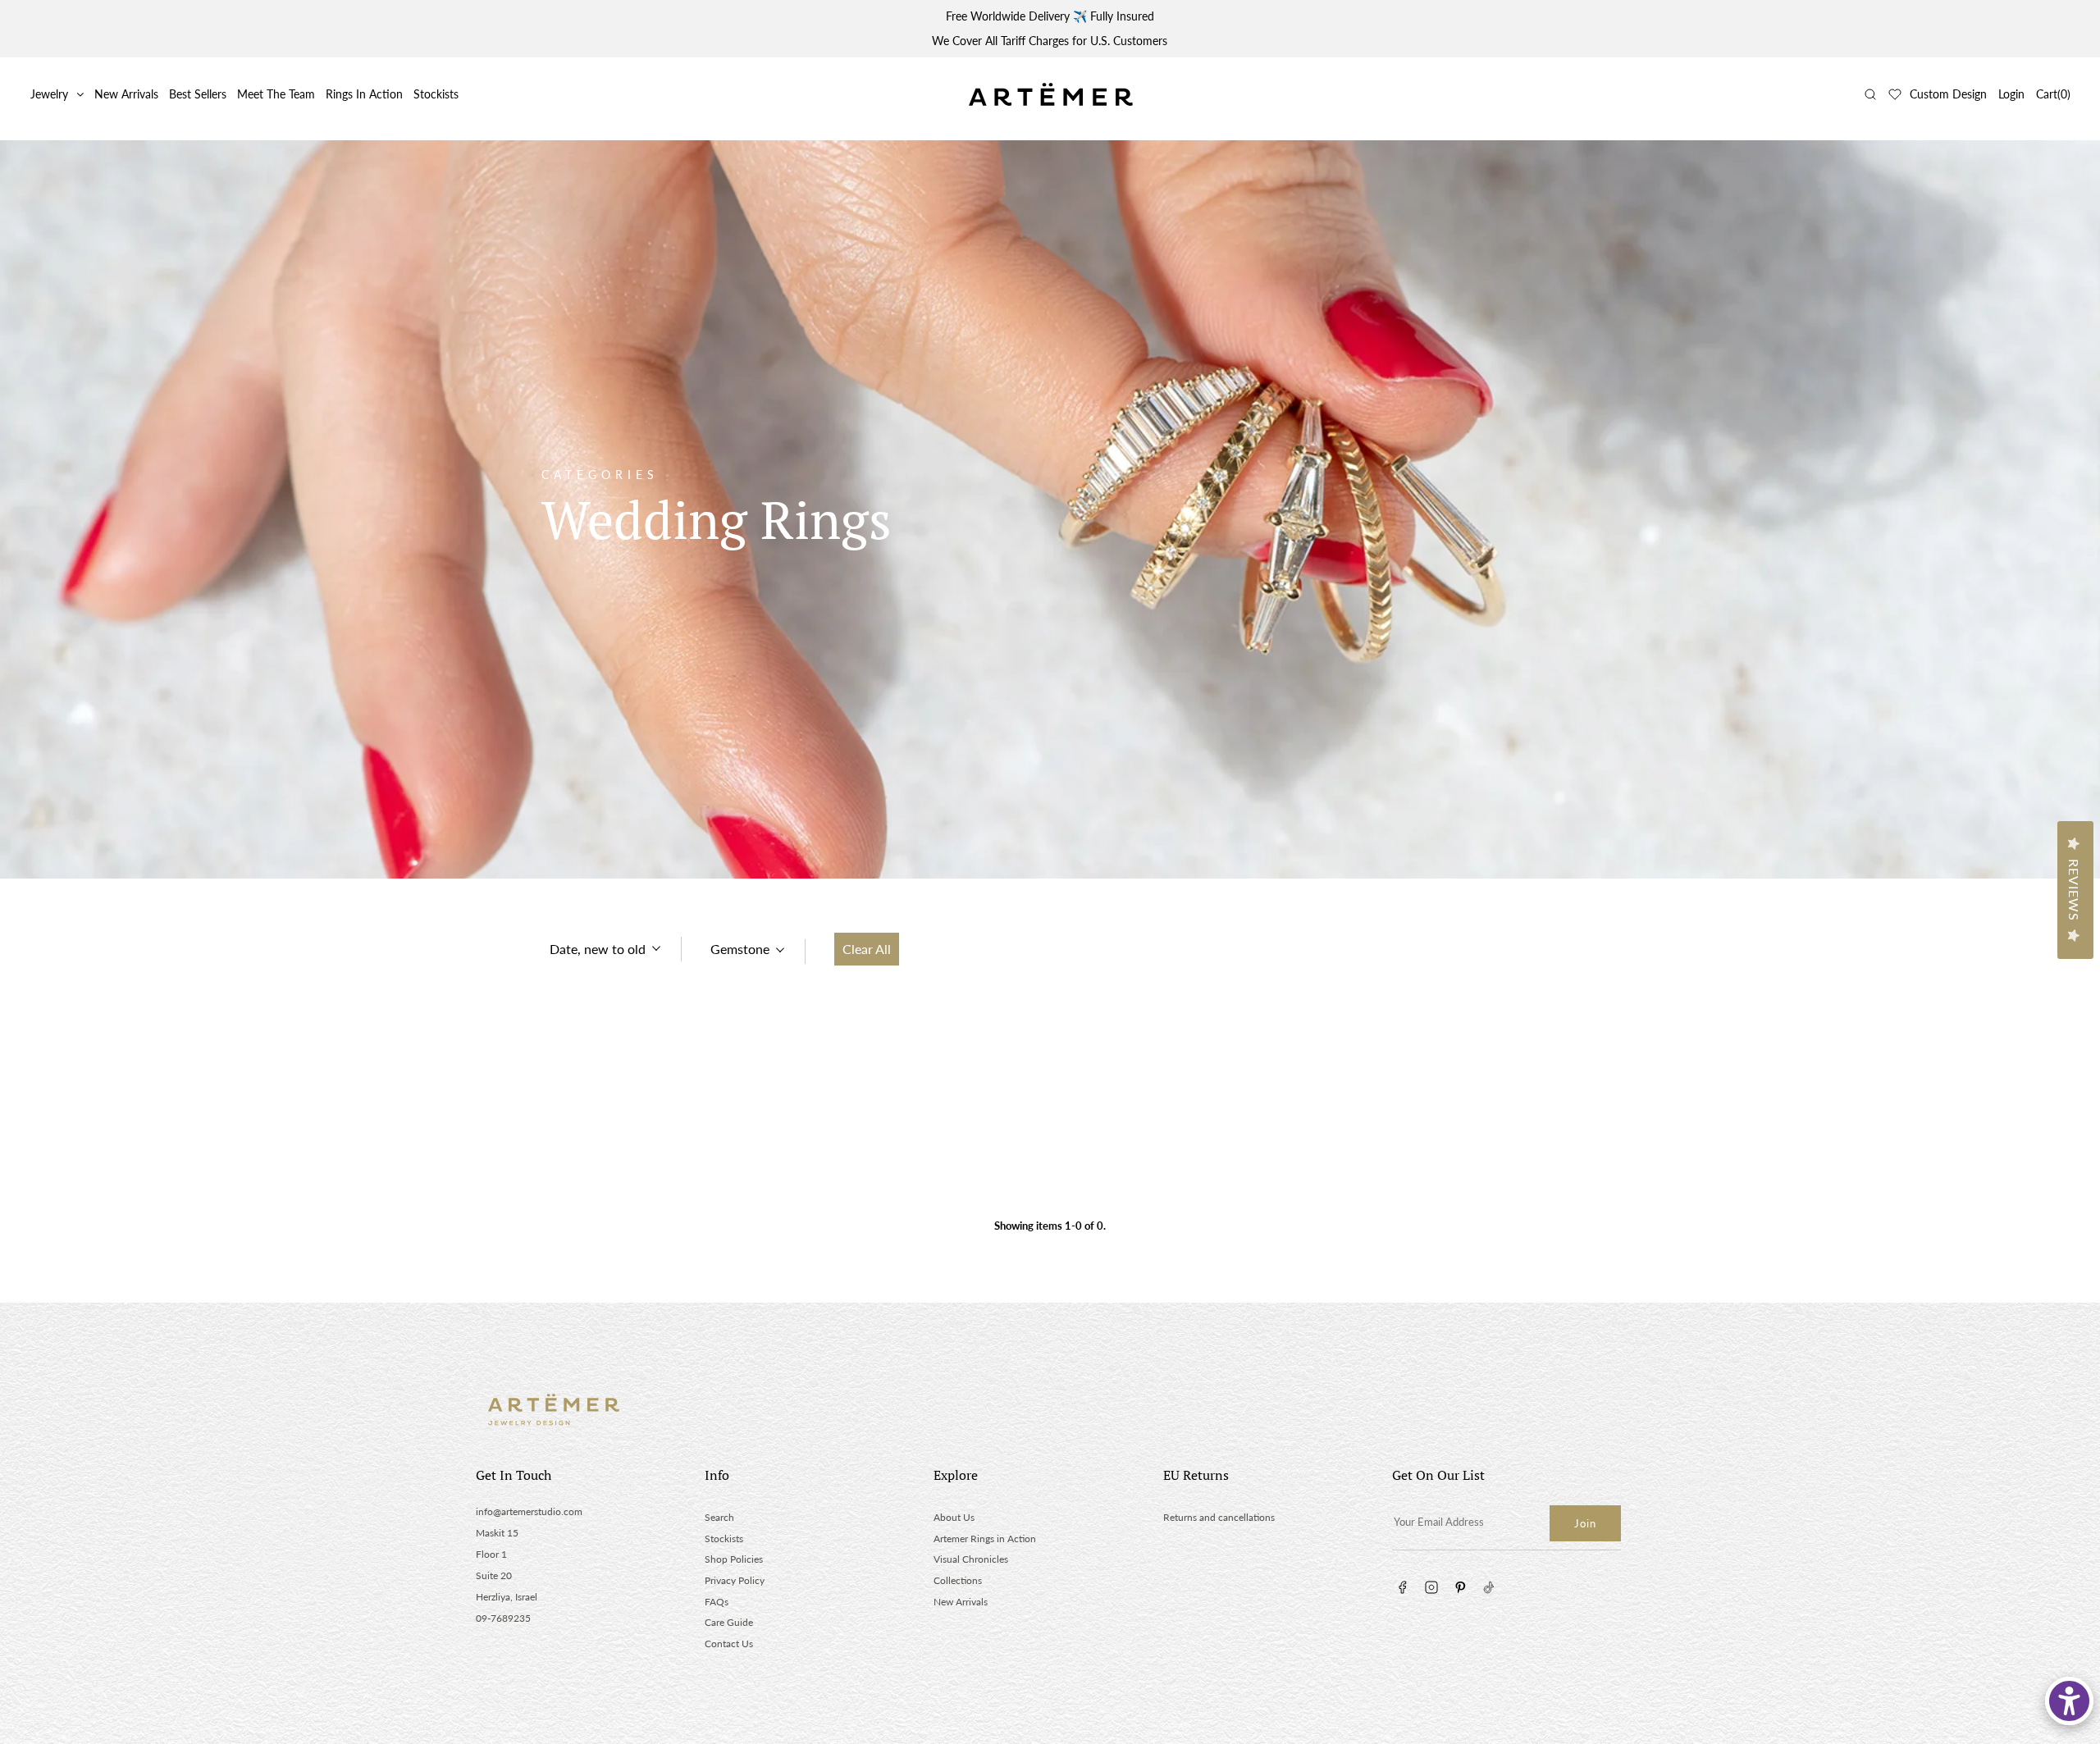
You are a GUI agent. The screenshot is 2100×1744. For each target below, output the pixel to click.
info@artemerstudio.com (529, 1511)
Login (2011, 94)
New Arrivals (126, 94)
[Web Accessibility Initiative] (2069, 1701)
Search (719, 1517)
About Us (954, 1517)
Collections (958, 1580)
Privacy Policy (735, 1580)
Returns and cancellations (1219, 1517)
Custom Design (1948, 94)
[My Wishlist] (1895, 94)
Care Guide (729, 1622)
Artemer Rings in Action (985, 1539)
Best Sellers (198, 94)
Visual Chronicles (971, 1559)
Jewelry (49, 94)
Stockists (436, 94)
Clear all (867, 949)
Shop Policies (734, 1559)
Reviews (2074, 890)
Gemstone (740, 949)
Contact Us (729, 1644)
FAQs (717, 1602)
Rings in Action (364, 94)
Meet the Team (276, 94)
